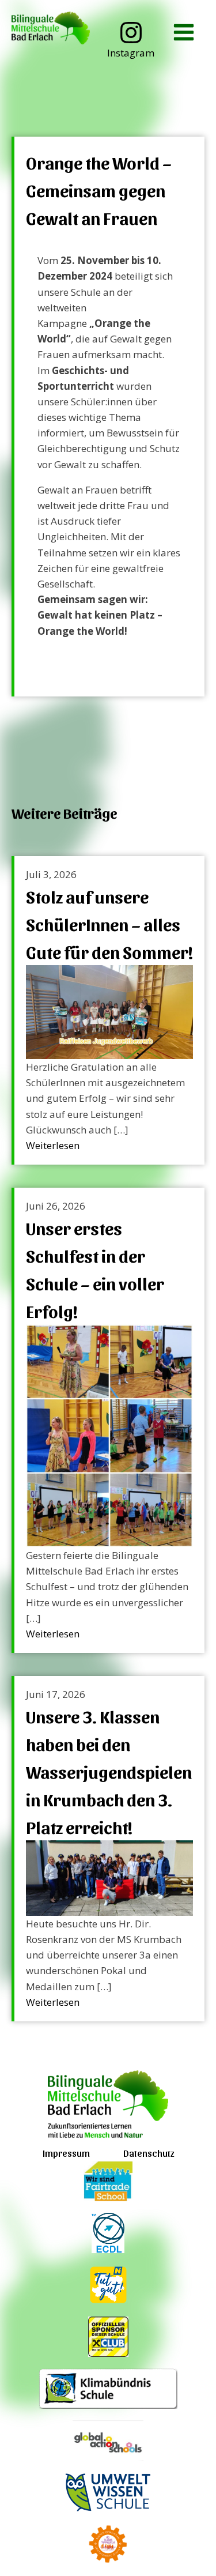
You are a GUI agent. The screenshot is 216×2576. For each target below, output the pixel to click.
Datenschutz (149, 2153)
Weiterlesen (53, 1145)
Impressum (66, 2153)
